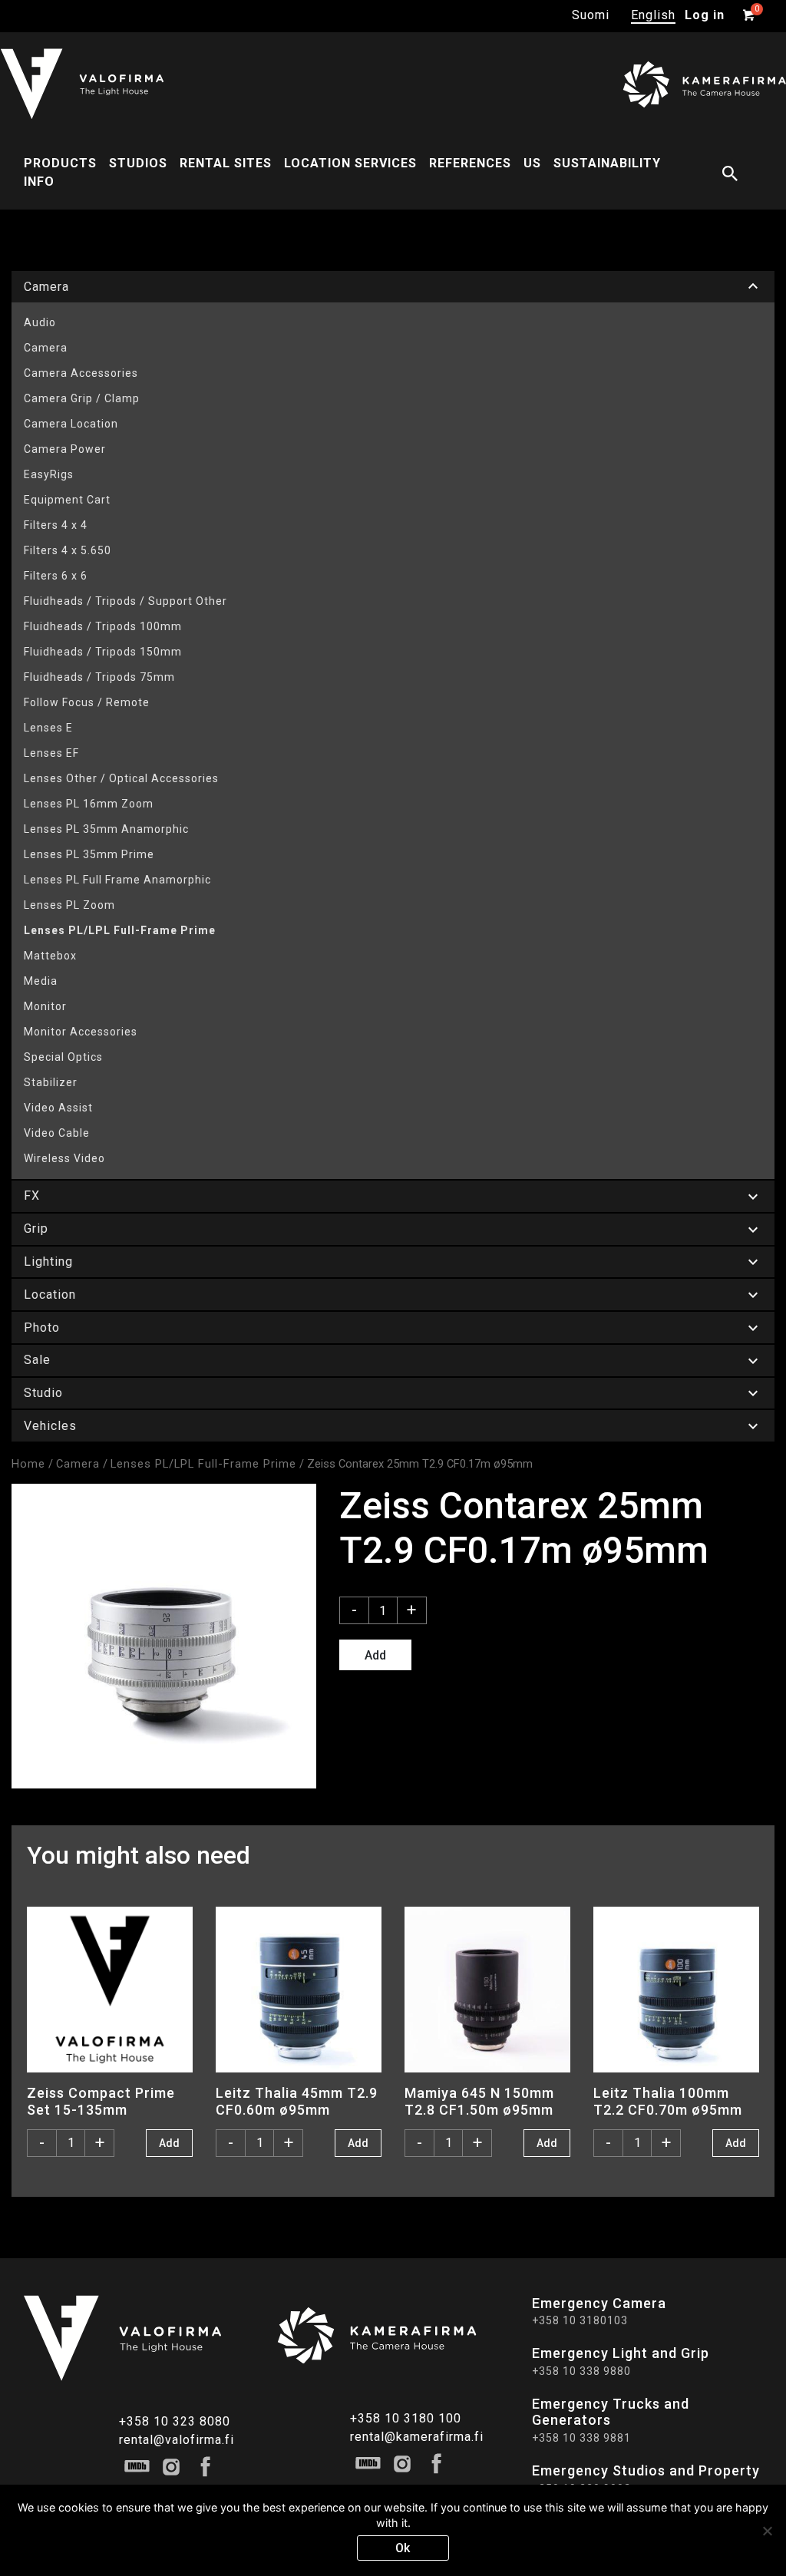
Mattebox (50, 956)
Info (39, 182)
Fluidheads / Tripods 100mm (103, 626)
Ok (403, 2548)
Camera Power (65, 449)
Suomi (591, 15)
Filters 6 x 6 (56, 576)
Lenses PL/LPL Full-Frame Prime (120, 930)
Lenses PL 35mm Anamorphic (106, 829)
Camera (46, 348)
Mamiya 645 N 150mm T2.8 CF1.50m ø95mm (479, 2101)
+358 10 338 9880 (581, 2371)
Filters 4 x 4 (56, 525)
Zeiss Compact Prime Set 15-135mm (101, 2101)
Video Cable (57, 1133)
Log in (705, 15)
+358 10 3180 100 (406, 2418)
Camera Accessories (81, 373)
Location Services (350, 163)
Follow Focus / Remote (87, 702)
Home (28, 1464)
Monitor (45, 1006)
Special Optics (63, 1057)
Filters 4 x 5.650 (68, 550)
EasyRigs (49, 474)
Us (532, 163)
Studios (138, 163)
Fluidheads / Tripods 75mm (99, 677)
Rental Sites (226, 163)
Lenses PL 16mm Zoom (89, 804)
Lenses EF (51, 753)
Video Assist (58, 1108)
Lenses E (48, 728)
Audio (40, 322)
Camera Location (71, 424)
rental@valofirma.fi (177, 2440)
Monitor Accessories (81, 1032)
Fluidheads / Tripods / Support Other (125, 601)
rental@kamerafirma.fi (417, 2437)
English (653, 15)
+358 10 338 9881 (581, 2438)
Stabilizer (51, 1082)
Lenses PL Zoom (69, 905)
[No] (767, 2531)
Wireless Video (64, 1158)
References (470, 163)
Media (41, 981)
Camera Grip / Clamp (82, 398)
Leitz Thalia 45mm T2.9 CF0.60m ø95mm (297, 2101)
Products (60, 163)
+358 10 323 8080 (175, 2421)
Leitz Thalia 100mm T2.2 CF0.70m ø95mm (668, 2101)
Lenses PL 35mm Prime (89, 854)
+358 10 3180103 (580, 2320)
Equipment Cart (67, 500)
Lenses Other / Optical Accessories (121, 778)
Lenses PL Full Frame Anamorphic (117, 880)
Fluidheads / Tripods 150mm (103, 652)
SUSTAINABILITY (607, 163)
